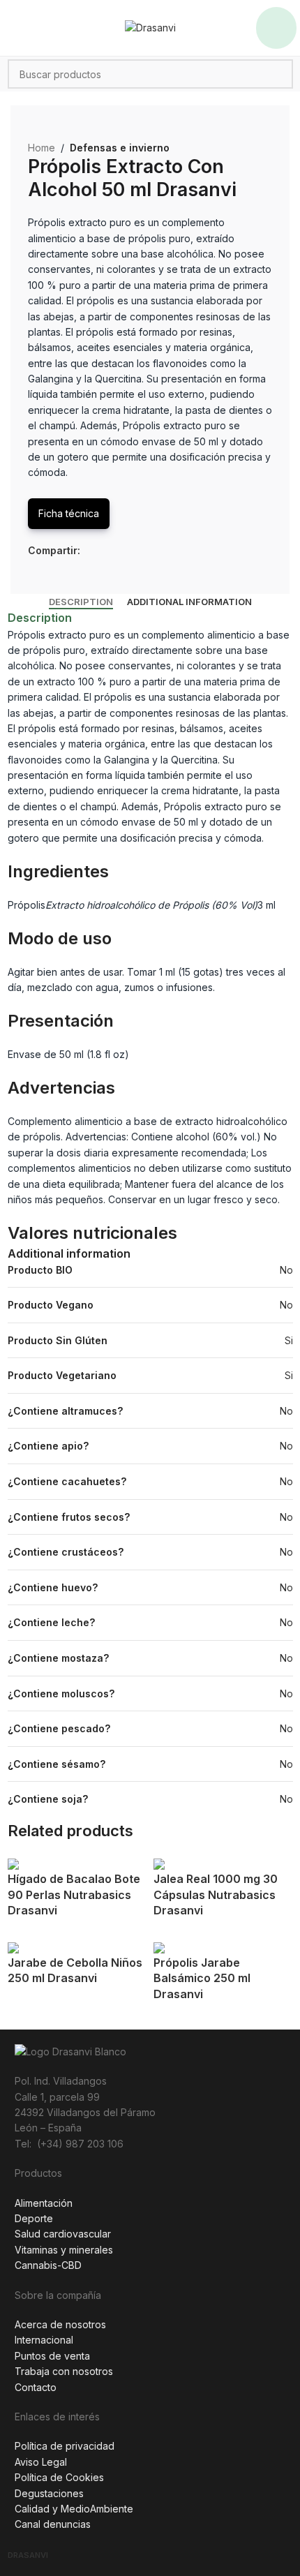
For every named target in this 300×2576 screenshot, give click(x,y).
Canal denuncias (53, 2524)
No (286, 1270)
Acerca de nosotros (60, 2324)
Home (42, 148)
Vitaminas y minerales (64, 2250)
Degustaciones (49, 2493)
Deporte (34, 2218)
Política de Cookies (59, 2477)
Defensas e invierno (120, 148)
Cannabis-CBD (48, 2265)
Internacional (44, 2340)
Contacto (36, 2387)
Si (289, 1340)
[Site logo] (150, 27)
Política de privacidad (65, 2446)
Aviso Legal (41, 2462)
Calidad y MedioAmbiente (74, 2509)
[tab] (81, 602)
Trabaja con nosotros (64, 2371)
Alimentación (44, 2203)
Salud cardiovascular (63, 2234)
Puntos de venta (52, 2356)
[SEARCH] (278, 74)
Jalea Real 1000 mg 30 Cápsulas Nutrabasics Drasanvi (216, 1894)
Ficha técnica (69, 513)
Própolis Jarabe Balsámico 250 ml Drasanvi (202, 1978)
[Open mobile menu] (276, 28)
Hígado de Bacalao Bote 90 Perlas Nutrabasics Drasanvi (74, 1894)
